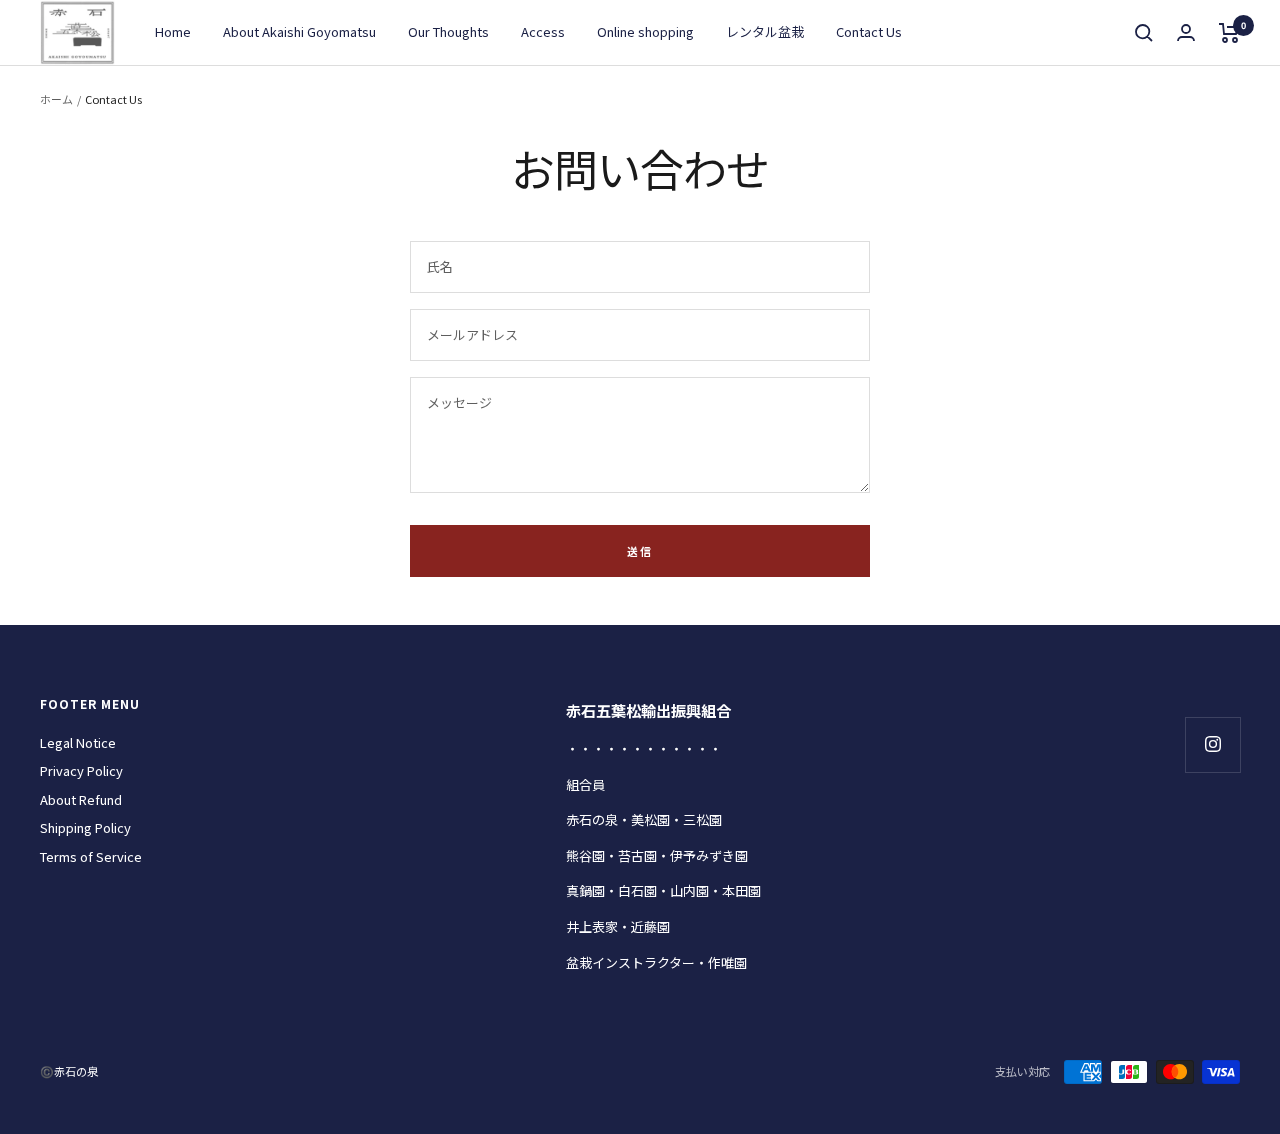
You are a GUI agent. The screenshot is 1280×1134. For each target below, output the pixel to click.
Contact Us (869, 31)
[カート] (1229, 33)
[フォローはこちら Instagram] (1212, 744)
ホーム (56, 99)
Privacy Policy (81, 770)
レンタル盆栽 (765, 31)
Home (173, 31)
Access (543, 31)
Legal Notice (78, 742)
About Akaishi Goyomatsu (299, 31)
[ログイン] (1186, 32)
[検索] (1144, 33)
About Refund (81, 799)
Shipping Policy (85, 827)
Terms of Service (91, 856)
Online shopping (645, 31)
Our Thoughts (448, 31)
